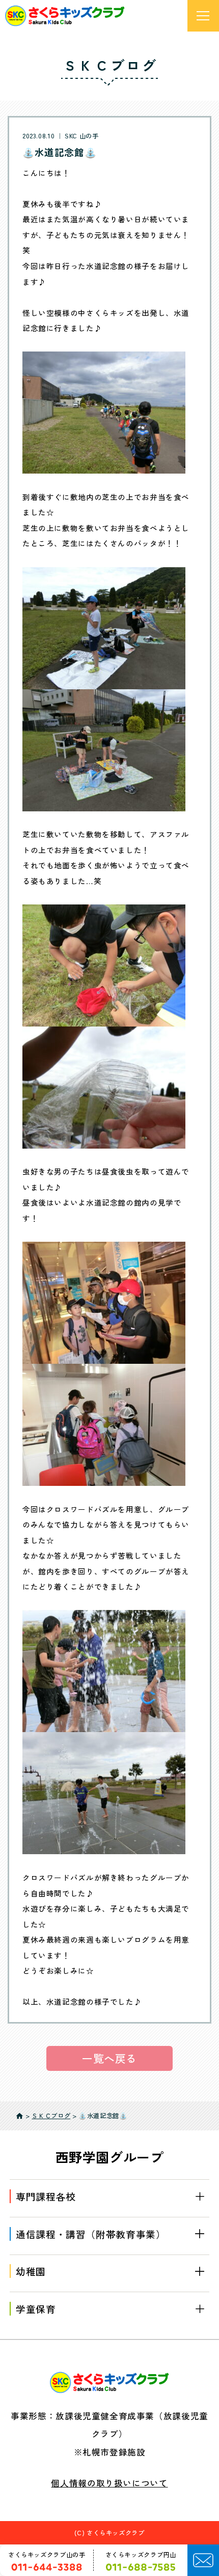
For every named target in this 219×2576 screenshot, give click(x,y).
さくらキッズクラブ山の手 (47, 2555)
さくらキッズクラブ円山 (141, 2555)
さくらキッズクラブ (116, 2533)
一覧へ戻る (109, 2058)
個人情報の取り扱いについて (109, 2483)
